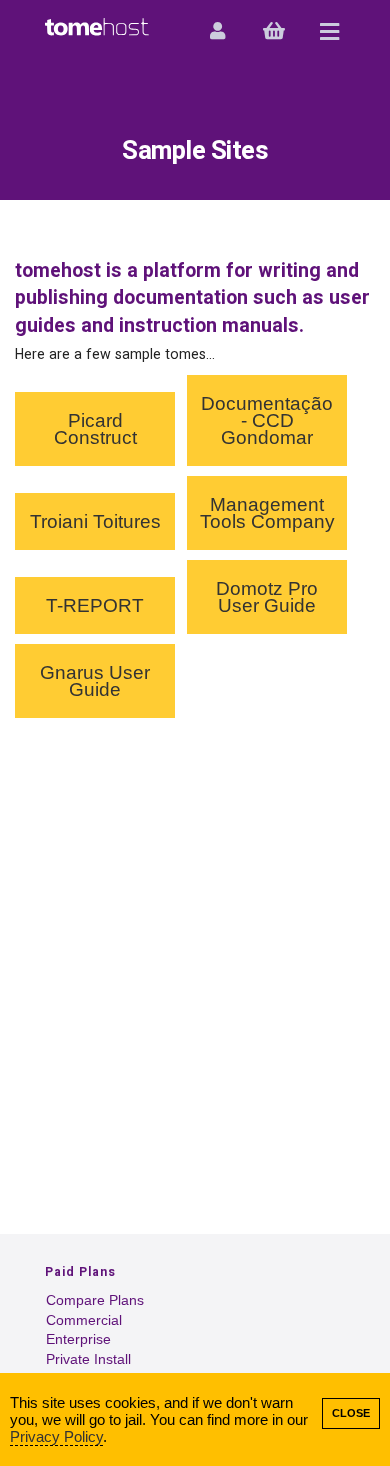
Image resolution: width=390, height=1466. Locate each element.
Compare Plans (95, 1300)
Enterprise (78, 1339)
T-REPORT (95, 605)
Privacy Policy (56, 1436)
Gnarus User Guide (95, 681)
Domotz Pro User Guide (267, 597)
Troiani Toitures (95, 521)
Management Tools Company (267, 513)
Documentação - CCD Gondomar (267, 420)
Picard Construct (95, 429)
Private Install (88, 1359)
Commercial (84, 1320)
